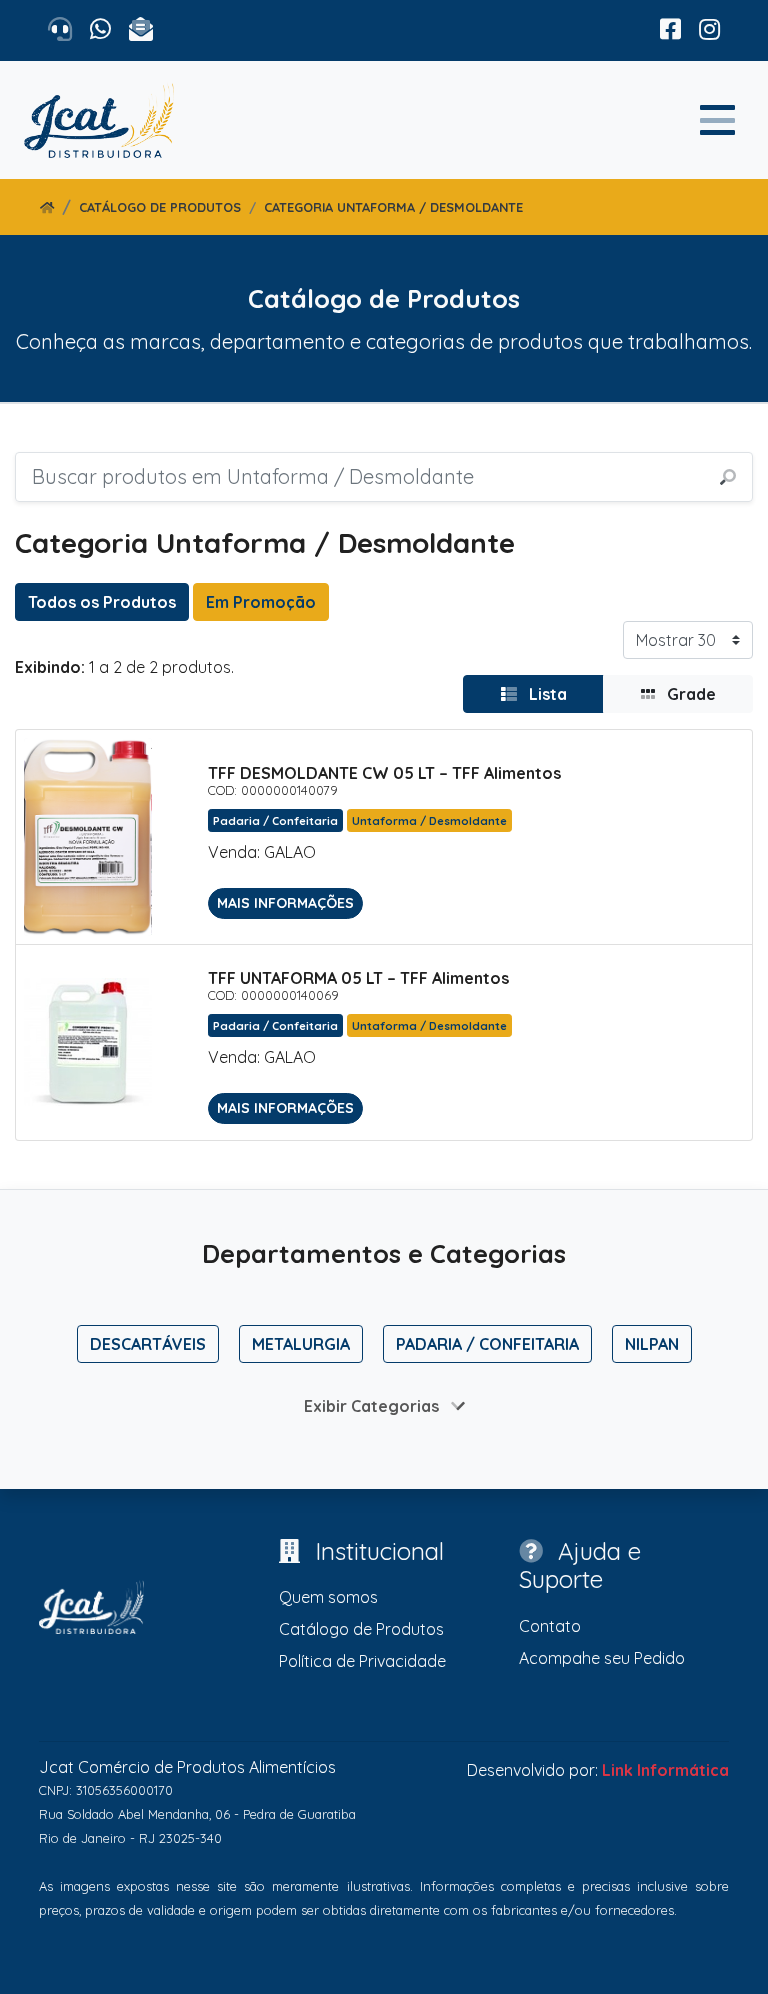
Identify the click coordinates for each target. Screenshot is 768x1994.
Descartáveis (148, 1344)
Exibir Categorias (373, 1406)
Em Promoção (261, 602)
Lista (546, 694)
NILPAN (652, 1344)
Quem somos (328, 1597)
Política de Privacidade (362, 1661)
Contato (550, 1626)
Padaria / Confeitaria (487, 1344)
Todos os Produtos (102, 602)
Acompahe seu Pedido (602, 1658)
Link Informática (665, 1770)
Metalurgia (301, 1344)
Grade (689, 694)
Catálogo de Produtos (160, 207)
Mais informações (285, 903)
